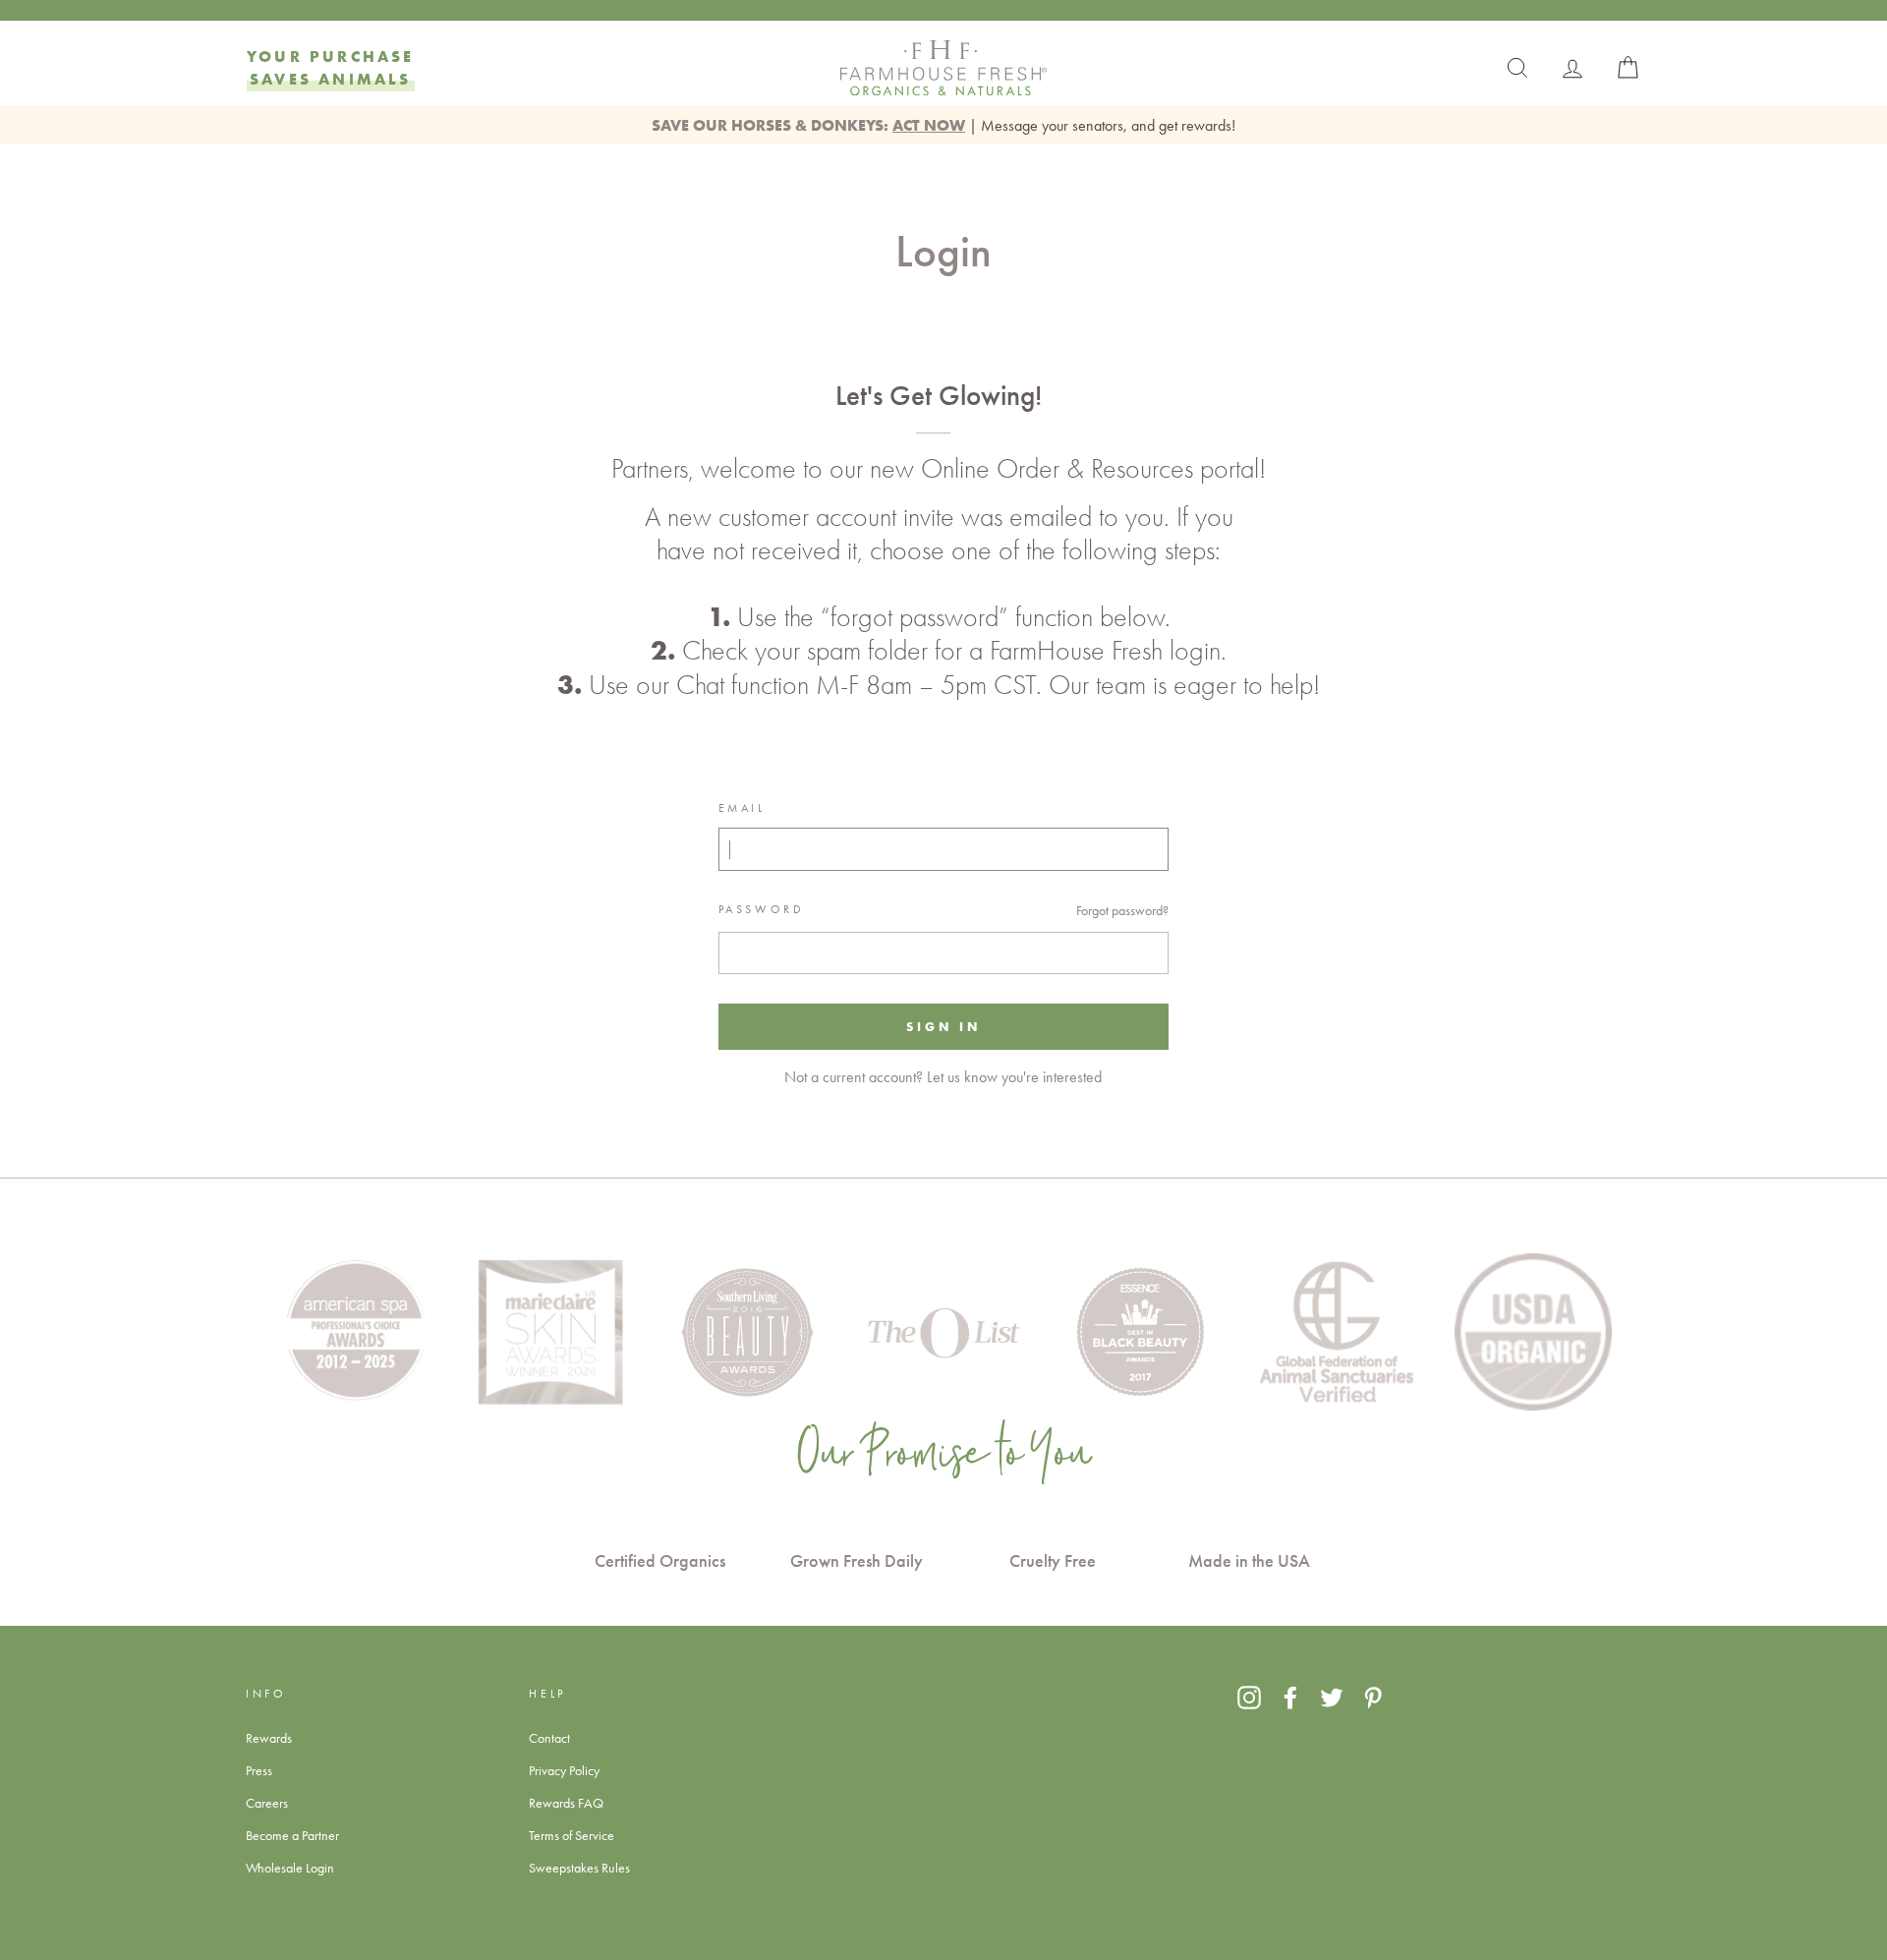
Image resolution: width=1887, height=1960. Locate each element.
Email (742, 808)
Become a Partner (292, 1835)
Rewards (269, 1738)
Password (762, 909)
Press (259, 1770)
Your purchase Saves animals (331, 67)
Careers (267, 1803)
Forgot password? (1122, 910)
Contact (549, 1738)
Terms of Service (572, 1835)
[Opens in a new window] (1249, 1697)
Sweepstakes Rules (579, 1868)
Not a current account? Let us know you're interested (943, 1077)
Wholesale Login (290, 1868)
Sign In (943, 1026)
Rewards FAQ (566, 1803)
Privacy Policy (564, 1770)
